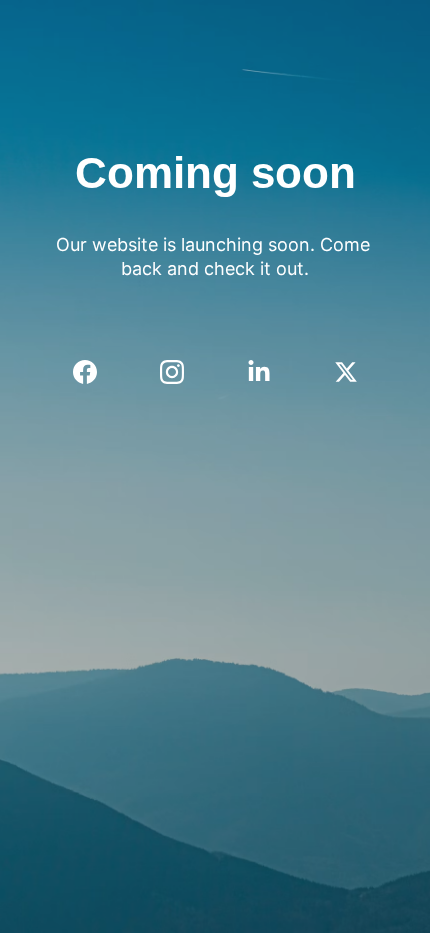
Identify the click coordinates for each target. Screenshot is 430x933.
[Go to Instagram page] (182, 372)
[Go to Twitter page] (346, 372)
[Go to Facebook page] (95, 372)
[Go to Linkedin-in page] (269, 372)
